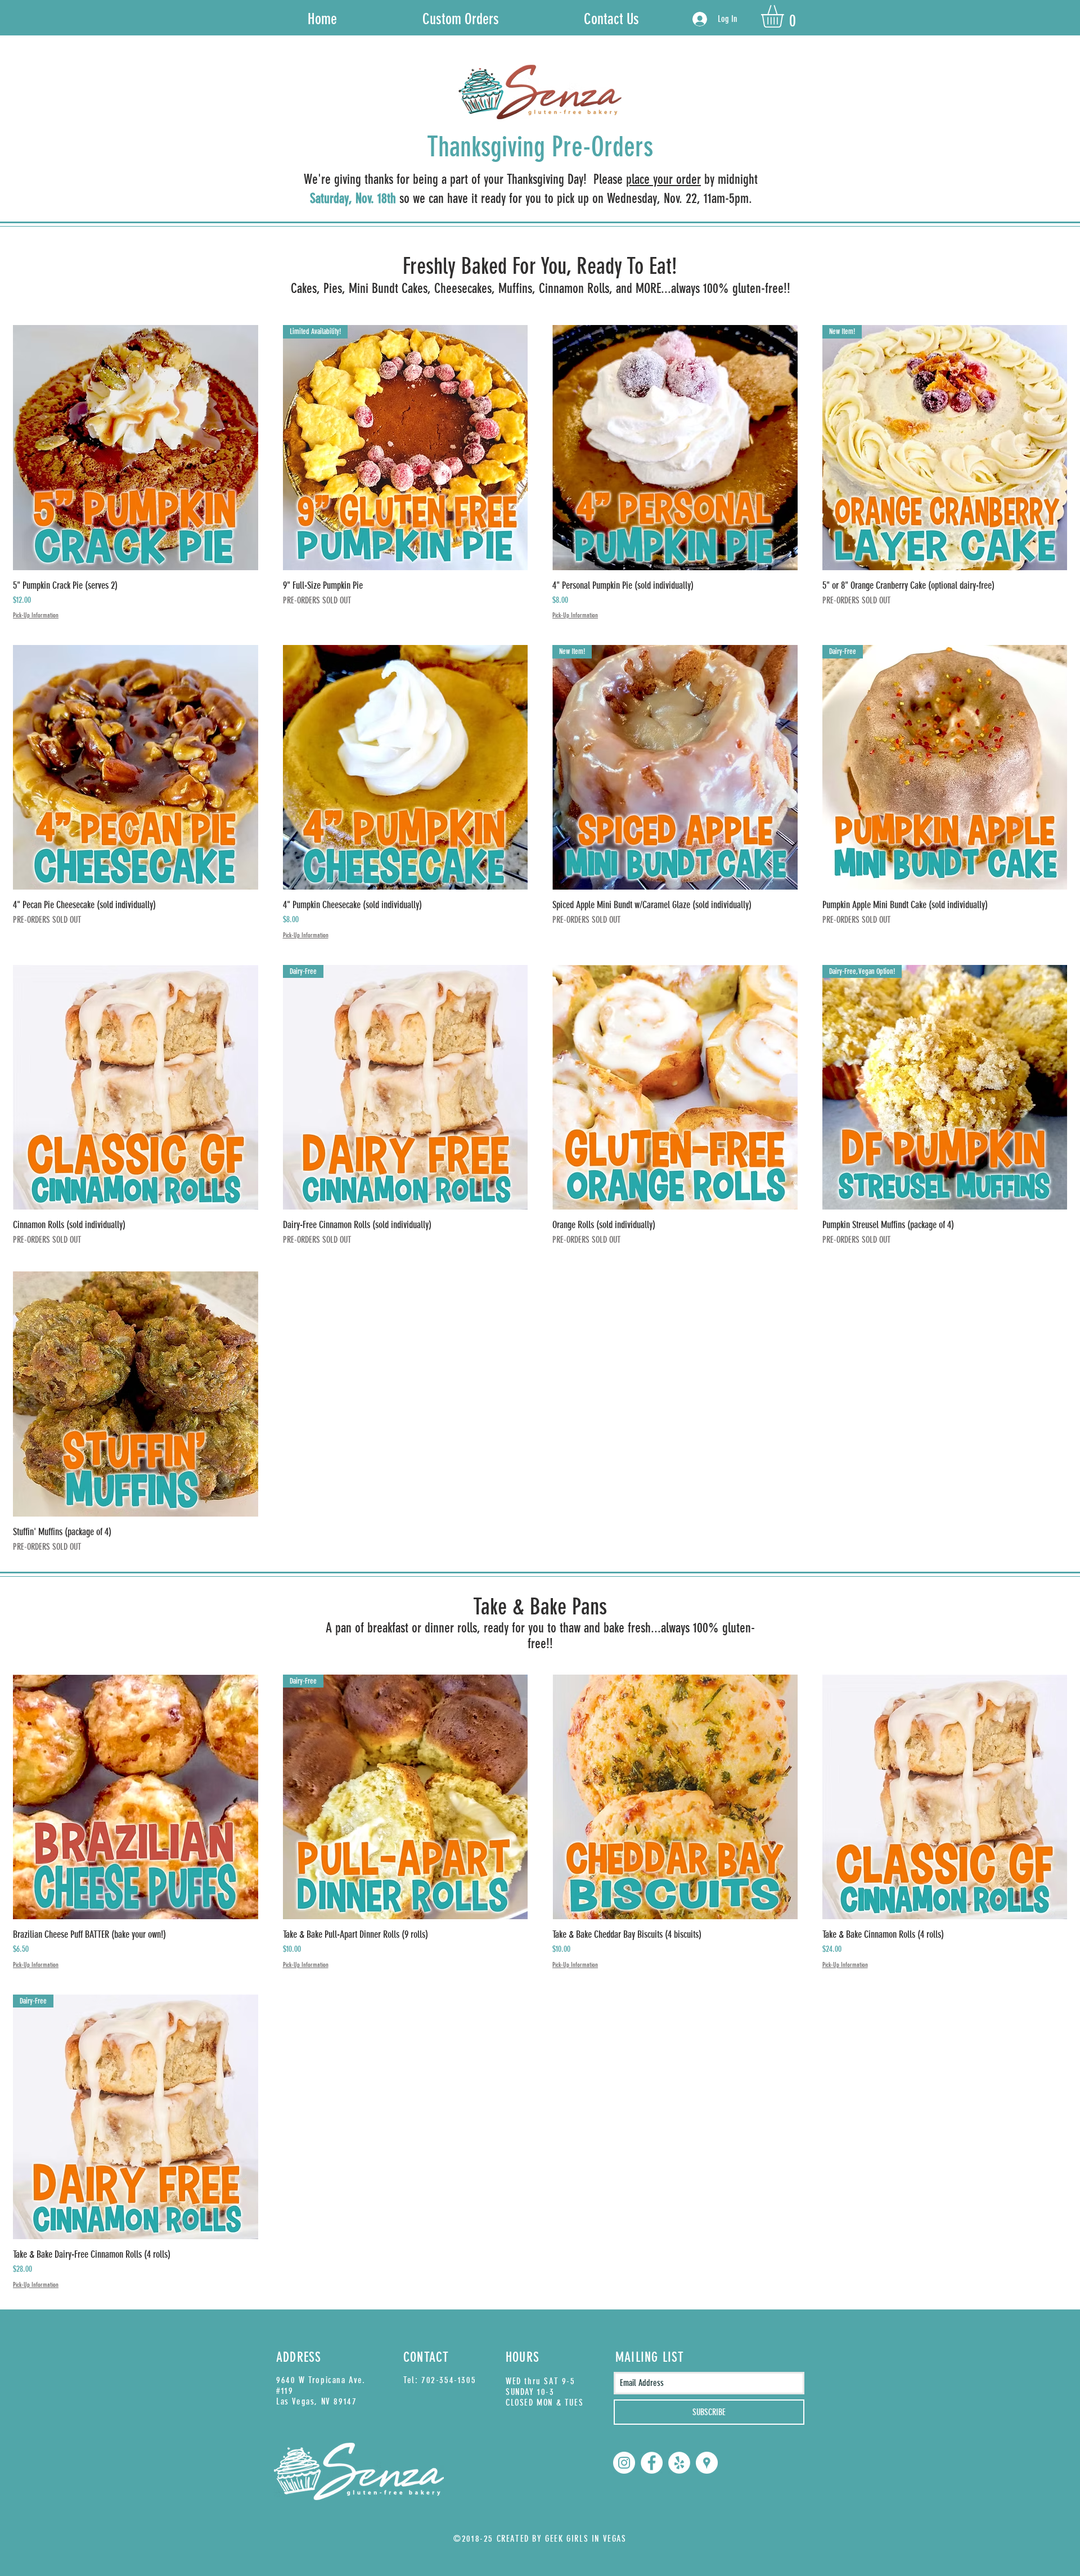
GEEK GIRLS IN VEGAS (586, 2539)
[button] (786, 16)
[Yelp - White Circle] (679, 2463)
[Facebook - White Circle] (652, 2463)
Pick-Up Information (36, 615)
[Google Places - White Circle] (707, 2463)
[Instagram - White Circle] (624, 2463)
